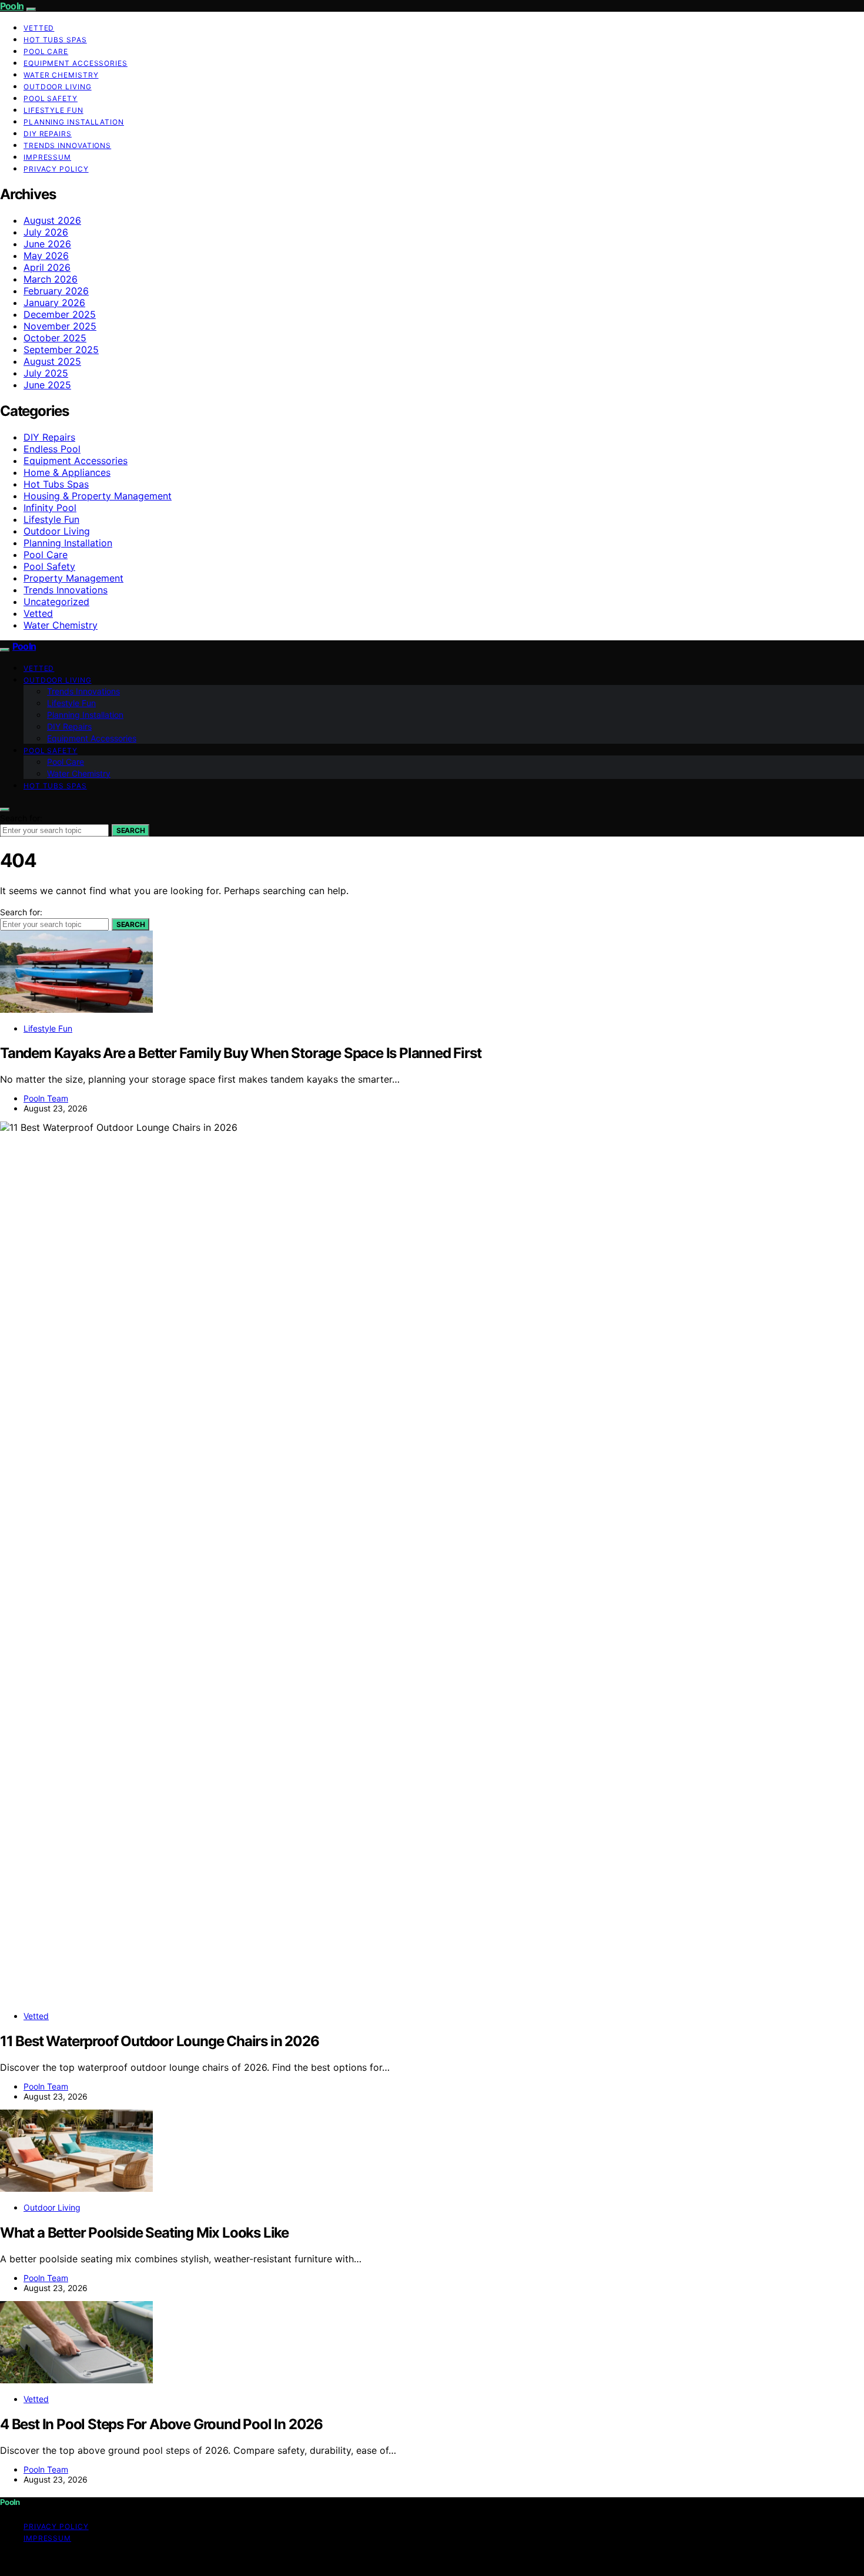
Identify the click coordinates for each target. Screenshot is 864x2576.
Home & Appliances (67, 472)
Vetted (39, 28)
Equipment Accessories (76, 63)
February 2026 (56, 291)
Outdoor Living (58, 87)
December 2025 (60, 314)
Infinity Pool (50, 508)
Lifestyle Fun (53, 110)
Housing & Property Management (98, 496)
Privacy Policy (56, 169)
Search (130, 830)
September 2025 (61, 350)
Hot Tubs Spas (55, 40)
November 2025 (60, 326)
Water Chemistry (61, 75)
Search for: (21, 818)
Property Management (73, 578)
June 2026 (47, 244)
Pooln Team (46, 1098)
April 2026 (47, 267)
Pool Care (46, 51)
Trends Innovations (67, 145)
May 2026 (46, 256)
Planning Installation (74, 122)
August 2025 (52, 361)
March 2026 (51, 279)
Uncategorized (56, 602)
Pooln (12, 6)
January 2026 (54, 303)
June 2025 (47, 385)
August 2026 (52, 220)
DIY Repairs (48, 134)
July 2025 (46, 373)
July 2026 (46, 232)
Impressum (47, 157)
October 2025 (55, 338)
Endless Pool (52, 449)
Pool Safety (51, 98)
